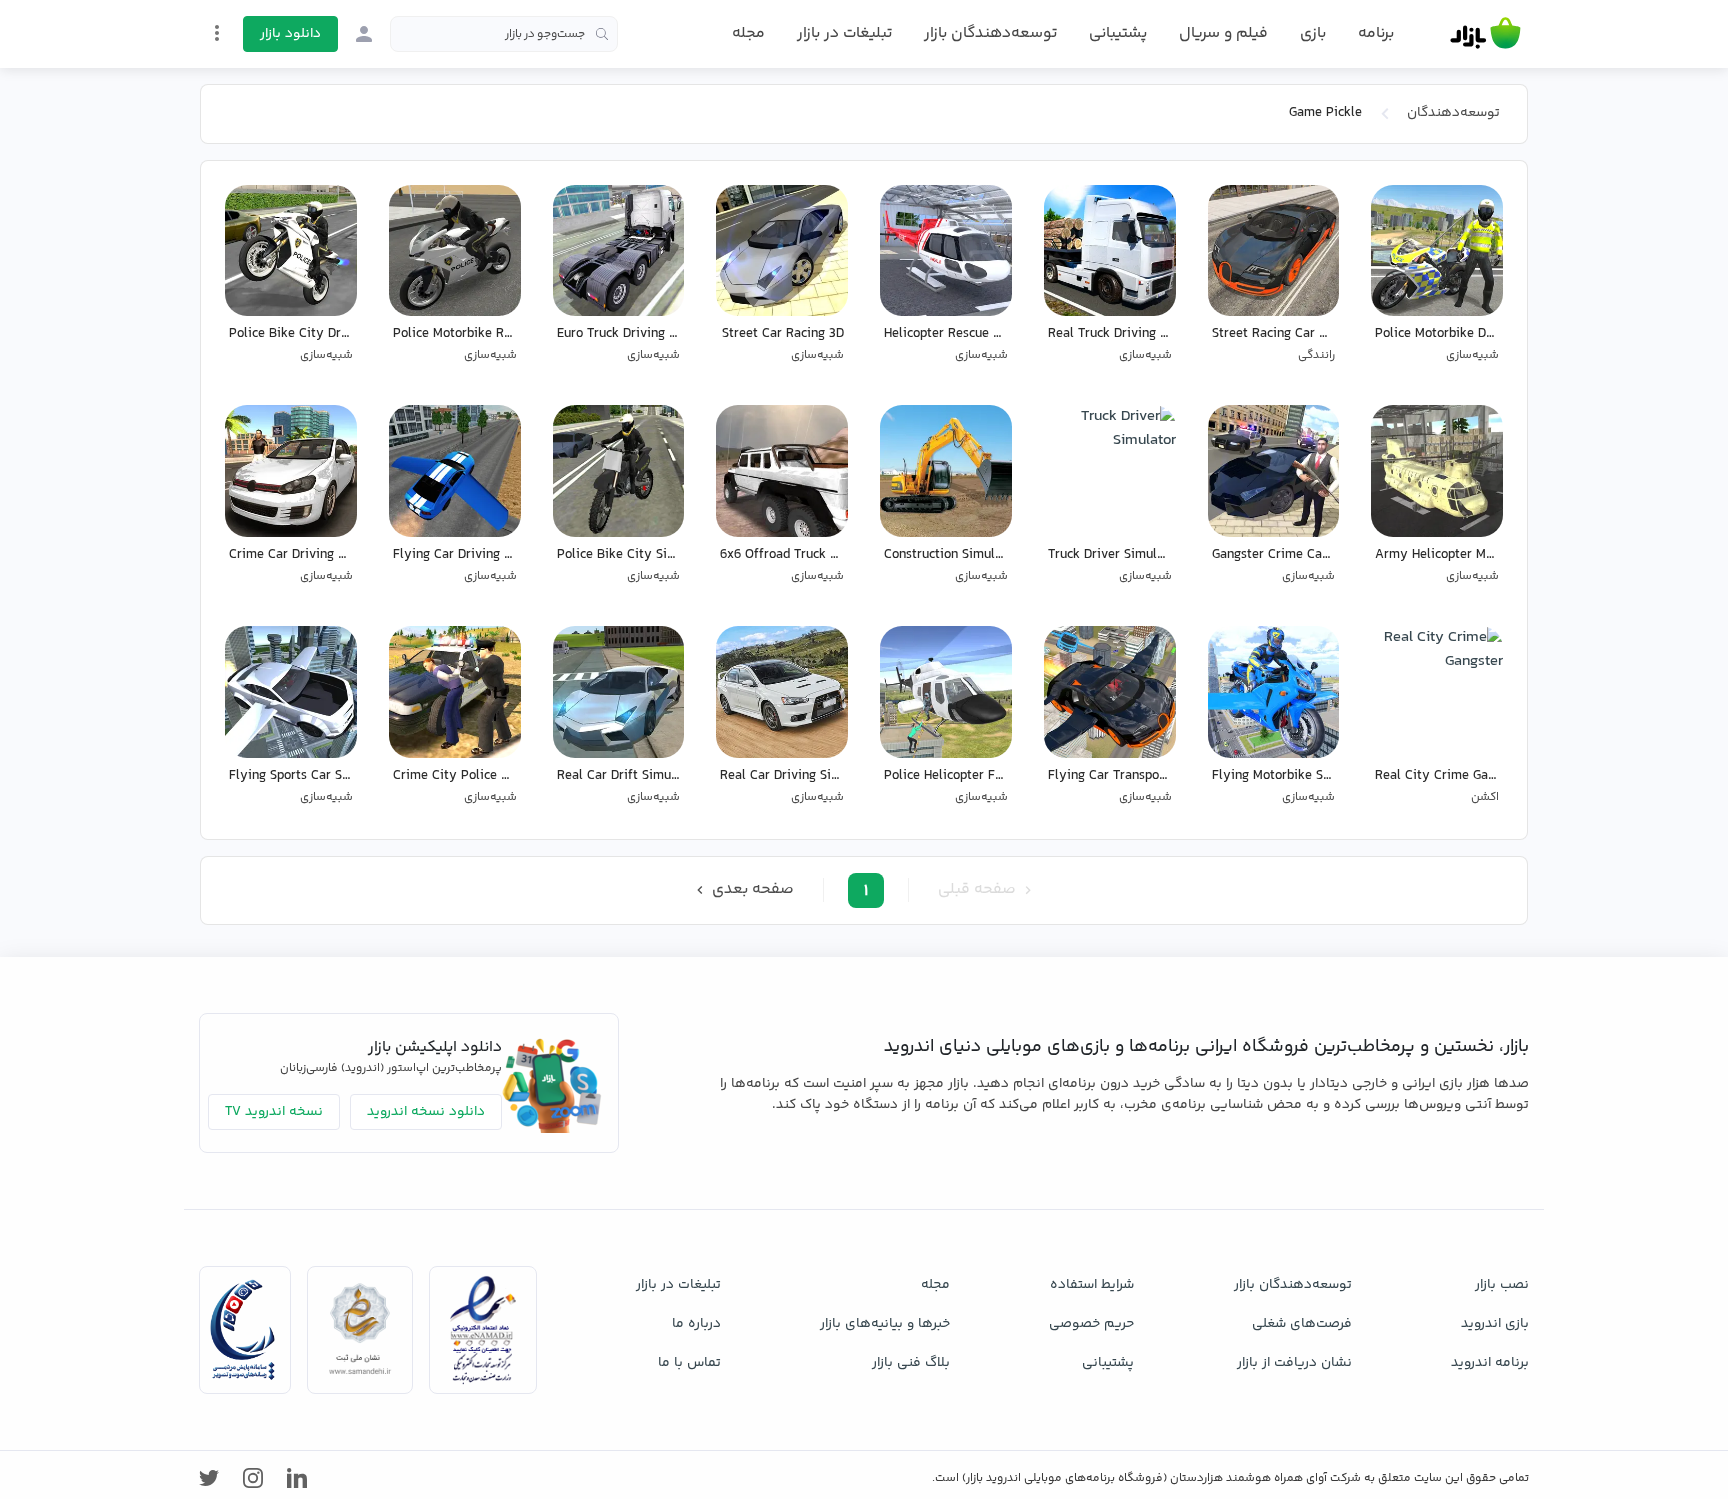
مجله (748, 33)
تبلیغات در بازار (844, 33)
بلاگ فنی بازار (911, 1363)
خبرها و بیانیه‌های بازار (885, 1324)
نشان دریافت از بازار (1294, 1363)
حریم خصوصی (1091, 1324)
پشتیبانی (1118, 33)
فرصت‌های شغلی (1302, 1324)
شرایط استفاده (1092, 1285)
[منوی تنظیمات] (217, 33)
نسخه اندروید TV (274, 1112)
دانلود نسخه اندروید (426, 1112)
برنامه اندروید (1490, 1363)
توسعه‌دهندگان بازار (990, 33)
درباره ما (696, 1324)
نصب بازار (1502, 1285)
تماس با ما (689, 1363)
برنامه (1376, 34)
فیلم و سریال (1223, 33)
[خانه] (1485, 34)
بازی (1313, 34)
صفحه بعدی (751, 889)
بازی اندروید (1495, 1324)
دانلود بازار (290, 34)
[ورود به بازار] (364, 34)
